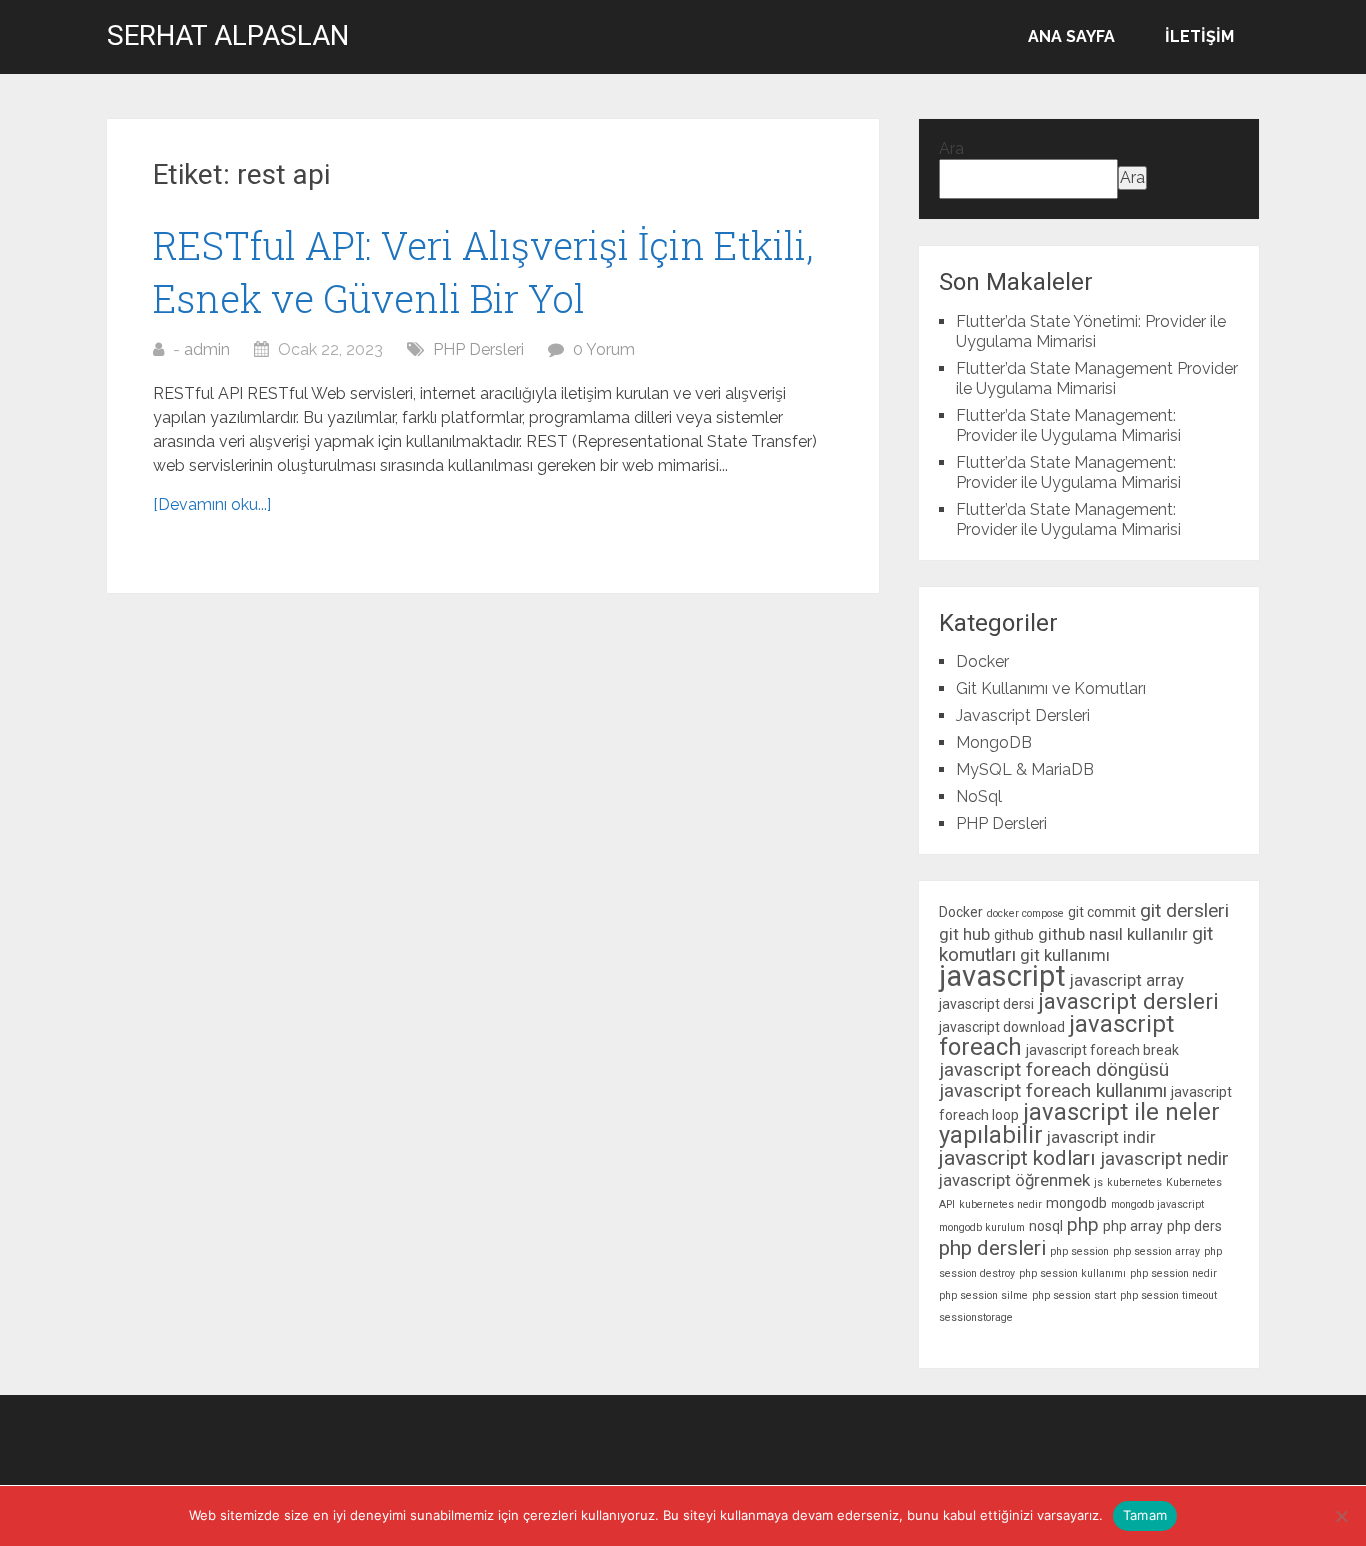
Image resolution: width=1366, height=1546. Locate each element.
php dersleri (992, 1248)
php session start (1074, 1295)
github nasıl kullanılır (1113, 934)
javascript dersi (986, 1004)
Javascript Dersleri (1023, 715)
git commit (1102, 912)
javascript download (1002, 1027)
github (1014, 935)
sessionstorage (976, 1317)
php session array (1156, 1251)
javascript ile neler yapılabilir (1079, 1123)
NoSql (979, 796)
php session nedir (1173, 1273)
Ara (951, 148)
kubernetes (1134, 1182)
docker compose (1025, 913)
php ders (1194, 1226)
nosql (1046, 1226)
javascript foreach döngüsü (1054, 1069)
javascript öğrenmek (1014, 1180)
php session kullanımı (1072, 1273)
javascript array (1127, 980)
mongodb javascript (1157, 1204)
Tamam (1145, 1515)
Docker (982, 661)
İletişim (1199, 36)
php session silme (983, 1295)
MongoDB (994, 742)
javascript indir (1101, 1137)
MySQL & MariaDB (1025, 769)
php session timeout (1168, 1295)
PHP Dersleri (478, 349)
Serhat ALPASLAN (228, 36)
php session (1079, 1251)
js (1098, 1182)
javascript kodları (1017, 1158)
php (1083, 1224)
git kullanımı (1065, 955)
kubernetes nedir (1000, 1204)
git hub (964, 934)
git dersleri (1184, 910)
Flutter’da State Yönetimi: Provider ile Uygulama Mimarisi (1091, 331)
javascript (1002, 976)
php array (1133, 1226)
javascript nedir (1164, 1158)
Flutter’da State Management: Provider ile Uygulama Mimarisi (1068, 425)
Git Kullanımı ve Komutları (1051, 688)
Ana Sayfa (1071, 36)
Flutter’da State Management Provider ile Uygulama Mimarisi (1097, 378)
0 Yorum (604, 349)
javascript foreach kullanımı (1053, 1090)
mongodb (1076, 1203)
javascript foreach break (1102, 1050)
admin (207, 349)
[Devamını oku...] (212, 504)
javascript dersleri (1128, 1001)
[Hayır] (1341, 1516)
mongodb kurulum (982, 1227)
